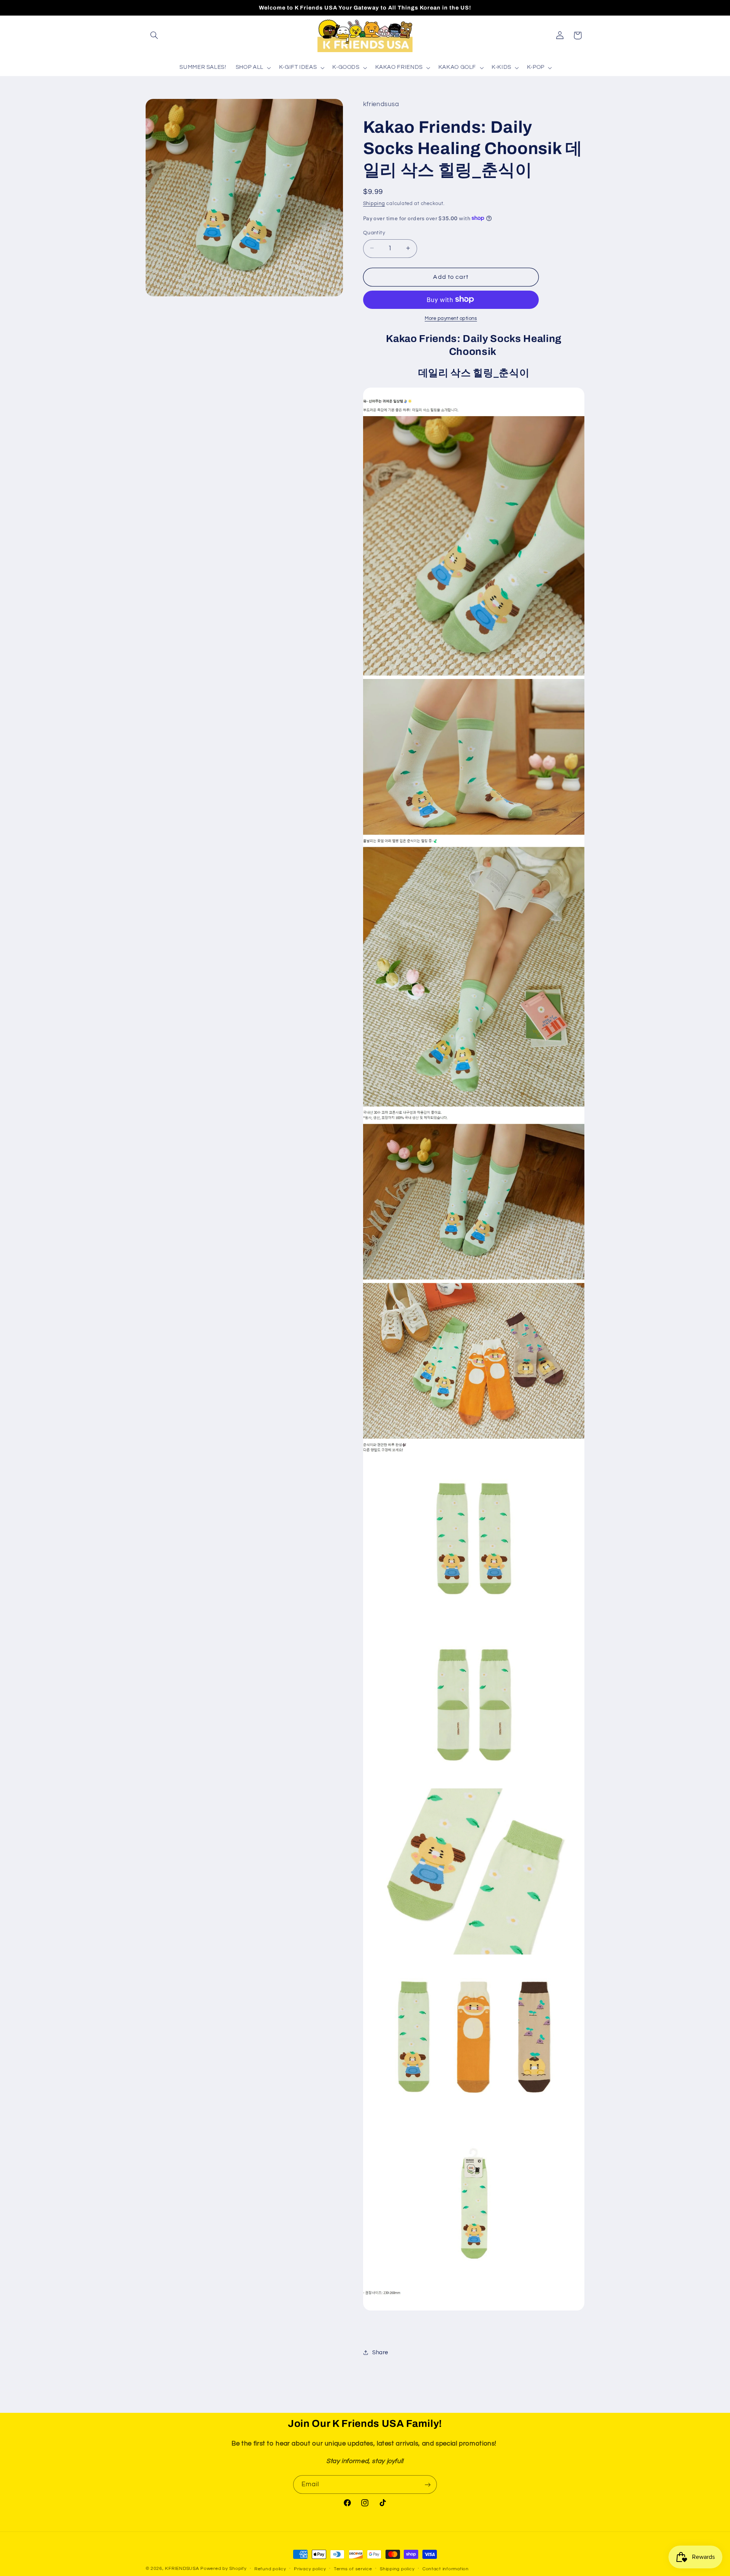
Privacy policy (310, 2569)
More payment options (451, 318)
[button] (154, 35)
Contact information (446, 2569)
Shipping (374, 203)
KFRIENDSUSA (182, 2569)
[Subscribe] (428, 2485)
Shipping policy (397, 2569)
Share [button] (380, 2352)
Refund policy (270, 2569)
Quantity (374, 232)
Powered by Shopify (223, 2569)
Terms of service (353, 2569)
